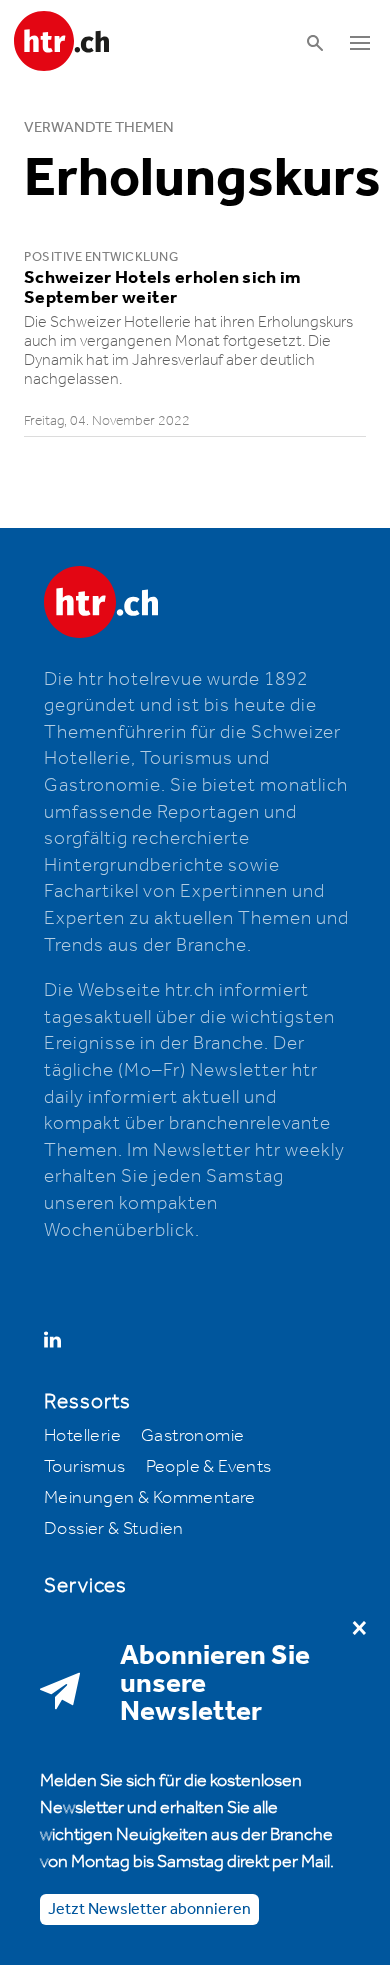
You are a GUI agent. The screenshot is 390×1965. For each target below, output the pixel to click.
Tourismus (85, 1467)
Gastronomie (192, 1436)
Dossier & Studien (114, 1529)
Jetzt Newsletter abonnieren (149, 1909)
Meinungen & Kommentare (150, 1498)
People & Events (209, 1467)
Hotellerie (82, 1436)
